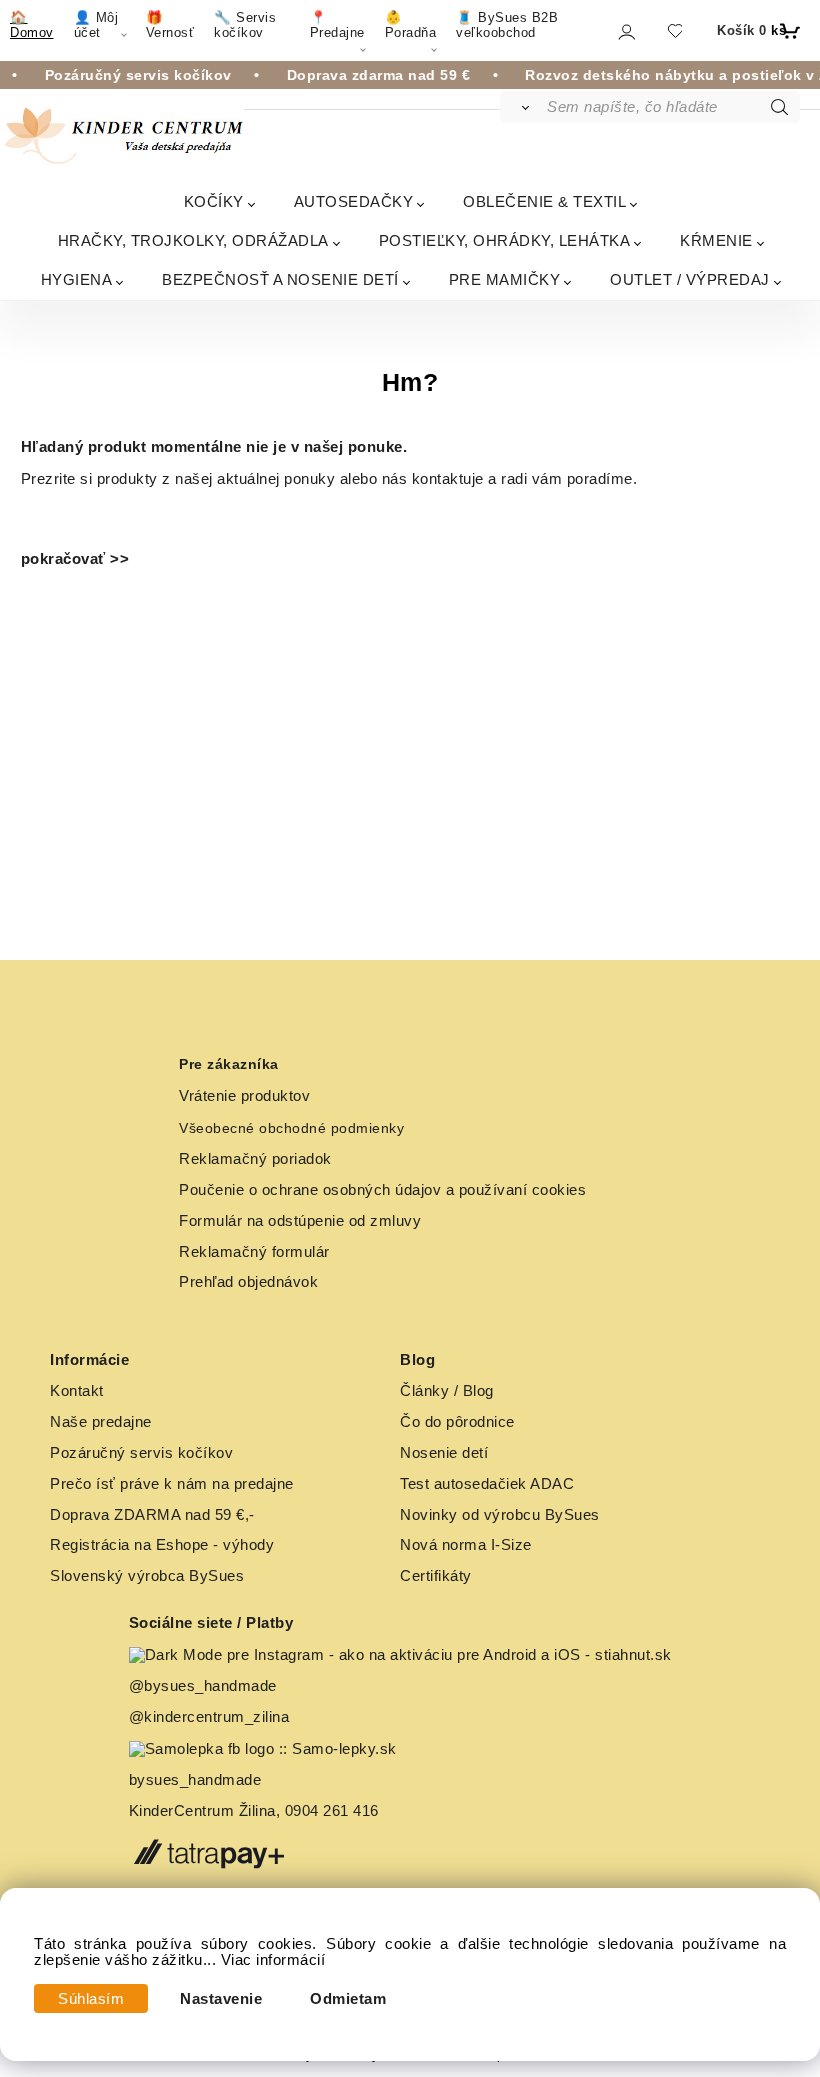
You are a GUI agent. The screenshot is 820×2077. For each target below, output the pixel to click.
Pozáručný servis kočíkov (141, 1453)
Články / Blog (447, 1391)
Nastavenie (221, 1999)
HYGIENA (77, 279)
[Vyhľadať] (522, 107)
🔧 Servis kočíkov (245, 25)
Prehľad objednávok (248, 1282)
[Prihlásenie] (625, 31)
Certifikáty (436, 1576)
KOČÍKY (214, 201)
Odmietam (348, 1999)
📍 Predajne (337, 25)
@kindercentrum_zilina (211, 1717)
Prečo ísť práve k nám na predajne (172, 1484)
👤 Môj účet (96, 25)
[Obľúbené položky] (674, 30)
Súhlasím (91, 1999)
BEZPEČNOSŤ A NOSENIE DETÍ (280, 279)
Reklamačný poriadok (255, 1159)
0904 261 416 (332, 1811)
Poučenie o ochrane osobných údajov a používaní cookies (382, 1190)
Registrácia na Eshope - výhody (162, 1545)
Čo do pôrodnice (457, 1422)
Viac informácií (273, 1960)
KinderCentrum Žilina (202, 1811)
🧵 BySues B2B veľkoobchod (507, 25)
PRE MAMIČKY (505, 279)
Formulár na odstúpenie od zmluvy (300, 1221)
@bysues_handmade (203, 1686)
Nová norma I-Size (468, 1545)
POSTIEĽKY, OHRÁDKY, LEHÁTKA (505, 240)
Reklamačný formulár (254, 1252)
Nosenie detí (444, 1453)
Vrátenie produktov (244, 1096)
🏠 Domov (32, 25)
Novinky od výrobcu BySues (500, 1515)
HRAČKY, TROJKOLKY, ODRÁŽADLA (193, 240)
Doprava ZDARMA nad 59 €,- (152, 1515)
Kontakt (77, 1391)
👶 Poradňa (411, 25)
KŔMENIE (716, 240)
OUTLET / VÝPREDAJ (690, 279)
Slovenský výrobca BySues (147, 1576)
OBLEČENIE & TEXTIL (544, 201)
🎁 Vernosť (170, 25)
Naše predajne (101, 1422)
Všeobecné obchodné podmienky (291, 1128)
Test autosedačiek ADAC (487, 1484)
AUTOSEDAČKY (354, 201)
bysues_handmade (197, 1780)
